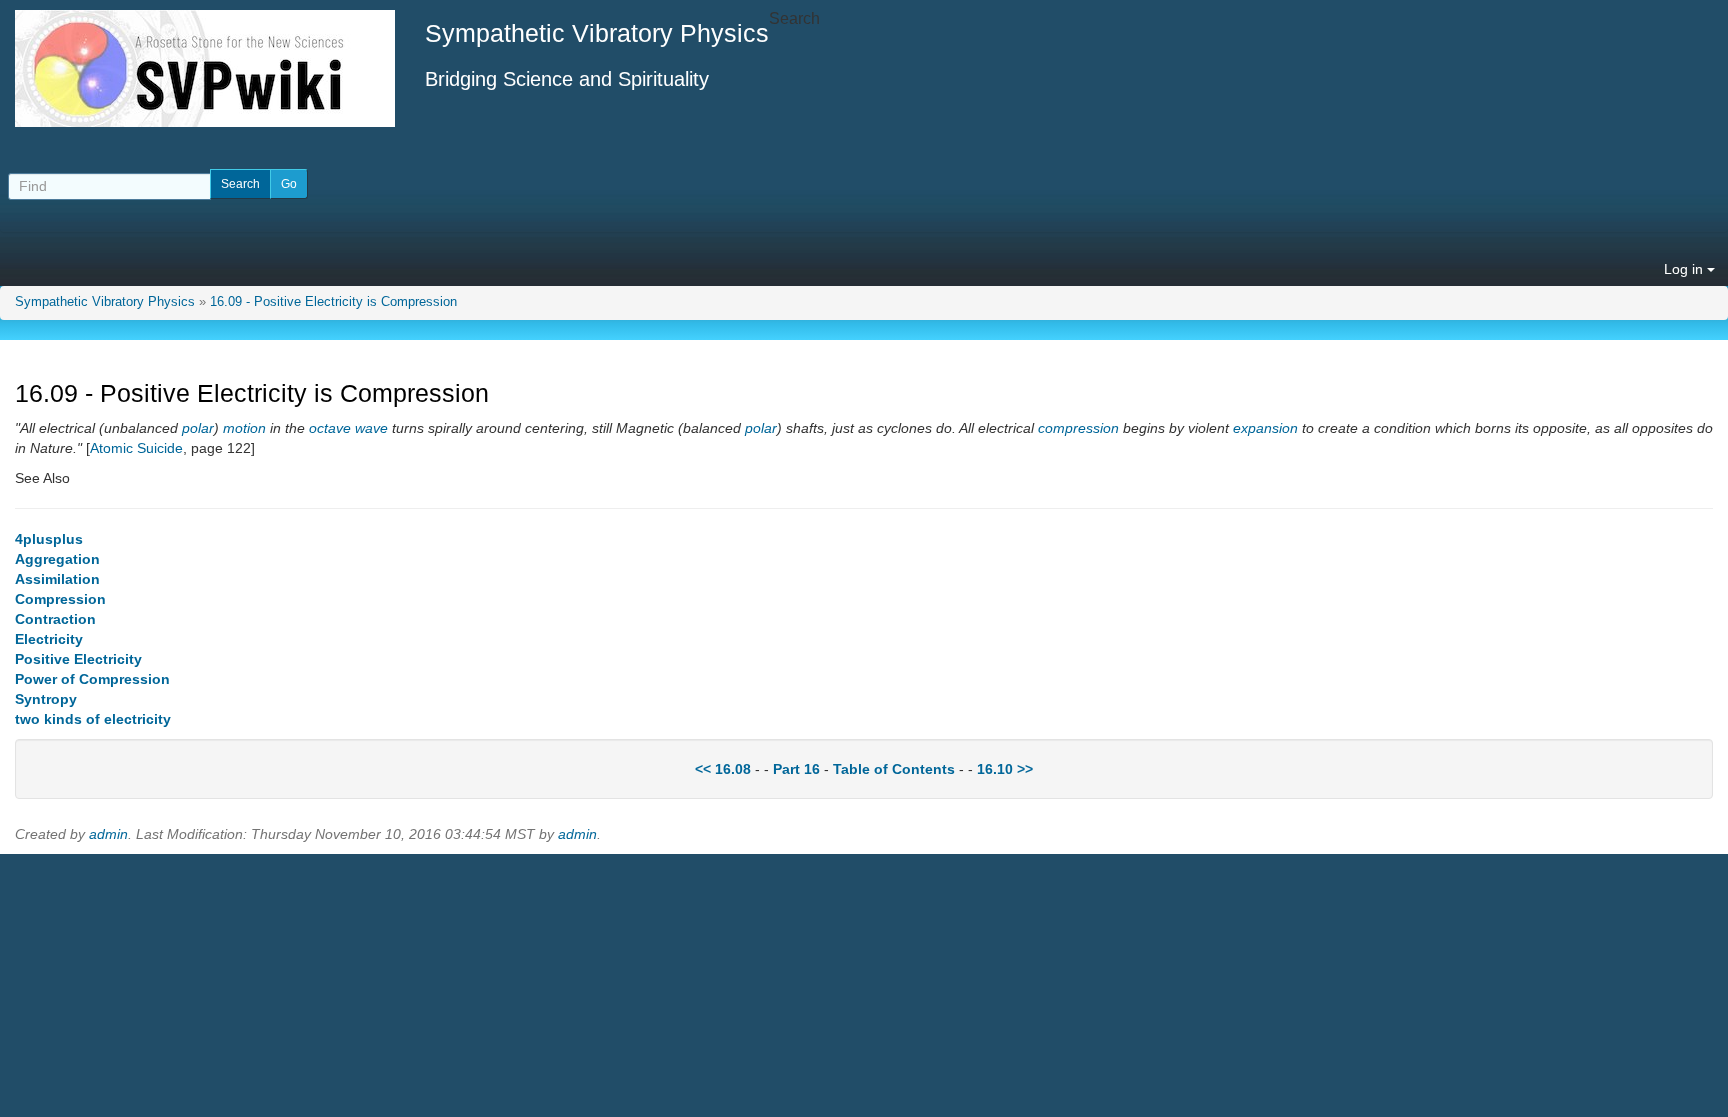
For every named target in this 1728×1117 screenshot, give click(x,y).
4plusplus (49, 539)
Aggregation (57, 559)
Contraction (55, 619)
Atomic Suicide (136, 448)
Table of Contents (894, 769)
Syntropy (46, 699)
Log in (1685, 269)
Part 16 (796, 769)
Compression (60, 599)
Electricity (49, 639)
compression (1078, 428)
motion (244, 428)
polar (198, 428)
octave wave (348, 428)
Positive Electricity (78, 659)
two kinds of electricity (93, 719)
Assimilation (57, 579)
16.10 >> (1005, 769)
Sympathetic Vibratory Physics (105, 302)
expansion (1265, 428)
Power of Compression (92, 679)
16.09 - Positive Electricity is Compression (333, 302)
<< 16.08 (723, 769)
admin (108, 834)
